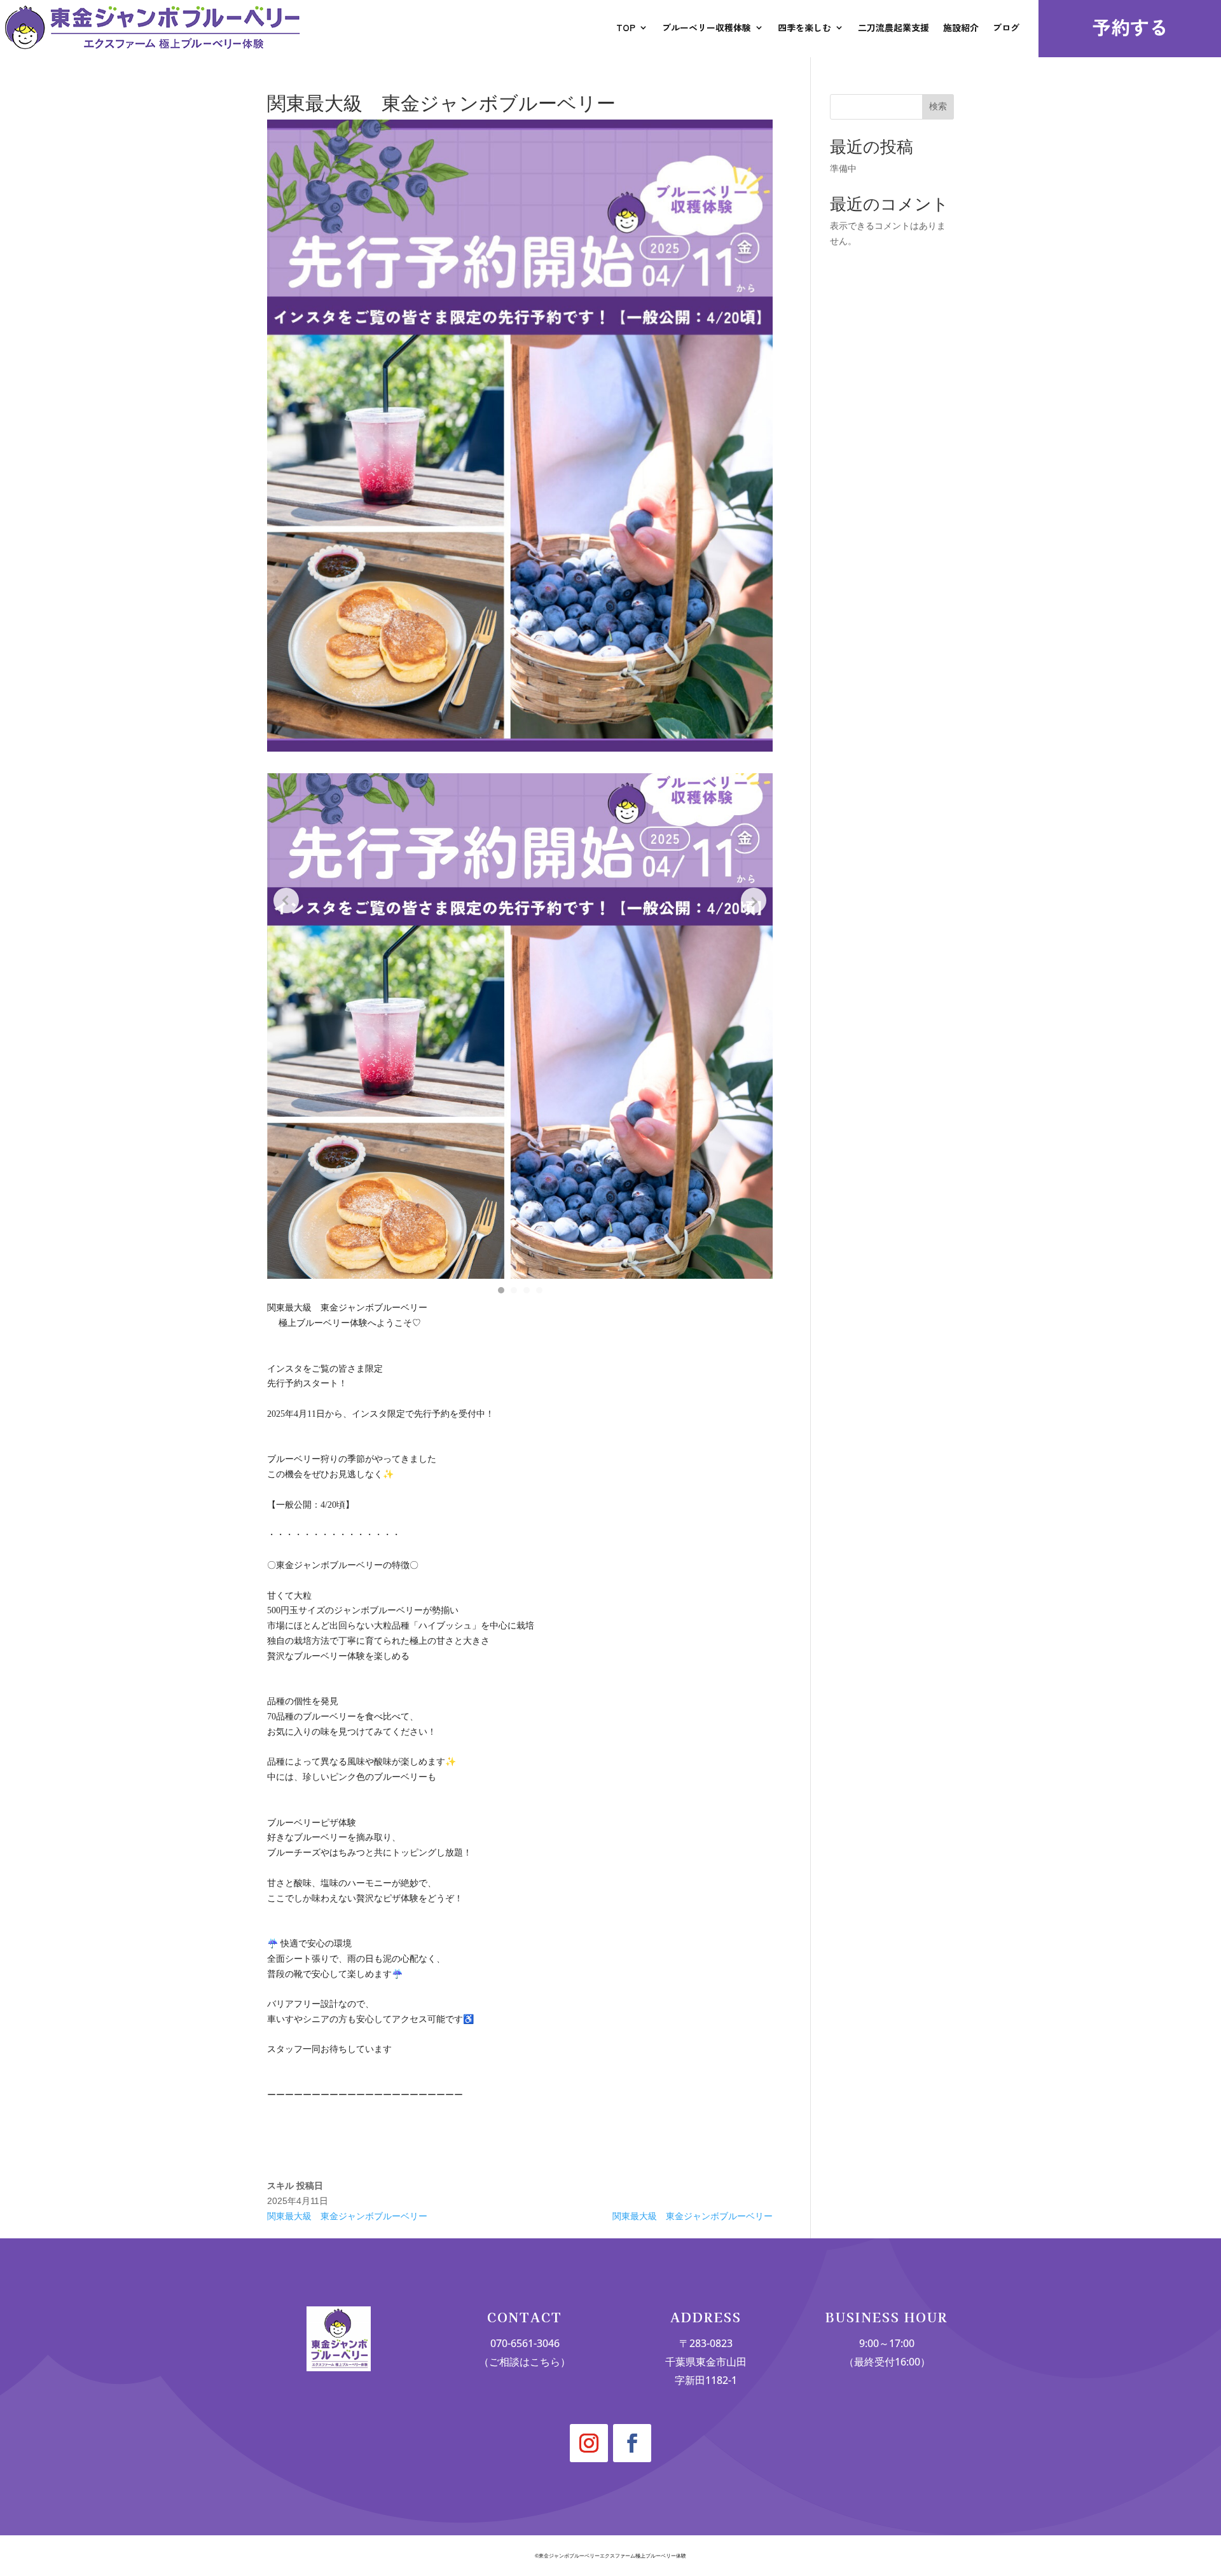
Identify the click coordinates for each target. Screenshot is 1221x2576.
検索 (938, 106)
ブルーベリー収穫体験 (707, 27)
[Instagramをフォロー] (589, 2443)
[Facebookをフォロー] (632, 2443)
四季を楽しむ (804, 27)
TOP (626, 27)
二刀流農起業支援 (893, 27)
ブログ (1006, 27)
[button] (501, 1290)
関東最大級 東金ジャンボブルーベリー (347, 2216)
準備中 (843, 169)
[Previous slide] (286, 900)
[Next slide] (754, 900)
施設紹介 (961, 27)
